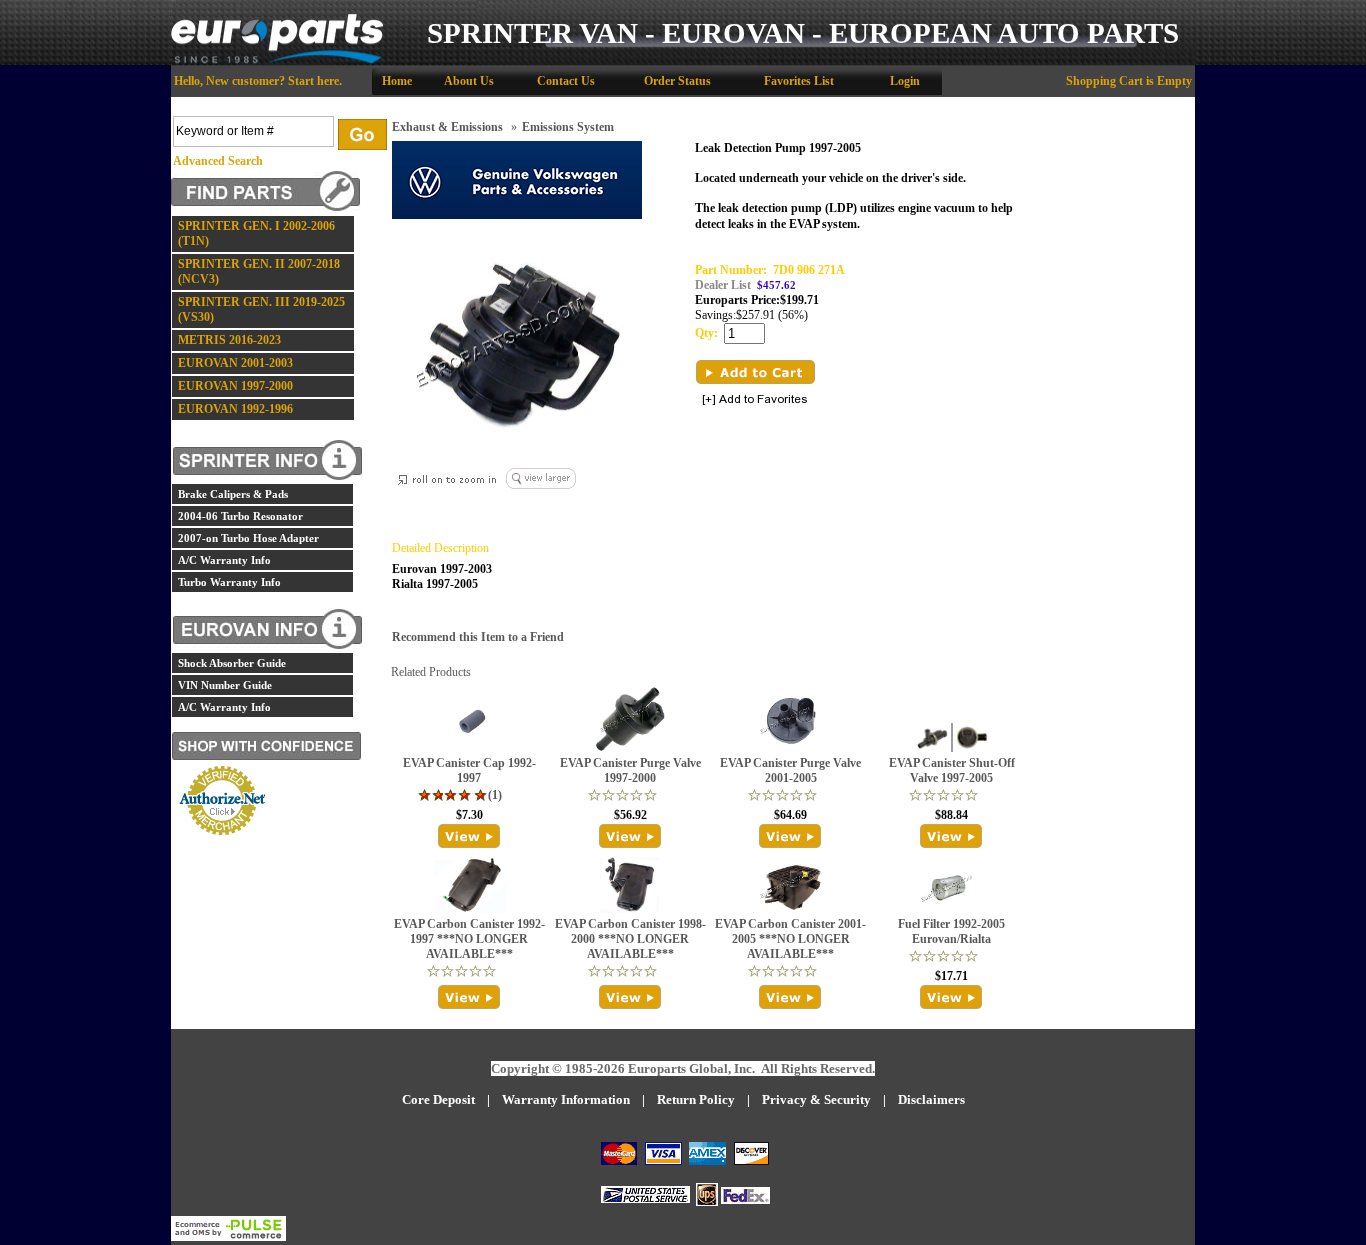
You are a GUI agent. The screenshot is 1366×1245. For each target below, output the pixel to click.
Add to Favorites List (755, 400)
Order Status (677, 81)
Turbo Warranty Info (229, 582)
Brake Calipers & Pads (233, 494)
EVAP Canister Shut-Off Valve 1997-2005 (952, 770)
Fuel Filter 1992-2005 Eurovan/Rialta (951, 931)
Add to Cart (755, 372)
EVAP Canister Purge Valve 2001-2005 (790, 770)
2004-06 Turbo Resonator (240, 516)
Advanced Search (218, 161)
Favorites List (799, 81)
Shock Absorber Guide (232, 663)
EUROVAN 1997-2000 (235, 386)
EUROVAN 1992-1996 (235, 409)
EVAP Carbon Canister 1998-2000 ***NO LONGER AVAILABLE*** (630, 939)
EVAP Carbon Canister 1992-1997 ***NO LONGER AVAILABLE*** (469, 939)
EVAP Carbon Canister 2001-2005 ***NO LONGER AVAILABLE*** (790, 939)
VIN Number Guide (225, 685)
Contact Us (566, 81)
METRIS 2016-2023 (229, 340)
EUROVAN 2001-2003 (235, 363)
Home (397, 81)
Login (905, 81)
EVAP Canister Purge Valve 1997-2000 (630, 770)
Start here (313, 81)
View (469, 836)
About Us (469, 81)
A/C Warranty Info (224, 560)
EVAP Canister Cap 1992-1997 (469, 770)
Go (362, 134)
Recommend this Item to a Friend (478, 637)
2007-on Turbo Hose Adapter (248, 538)
